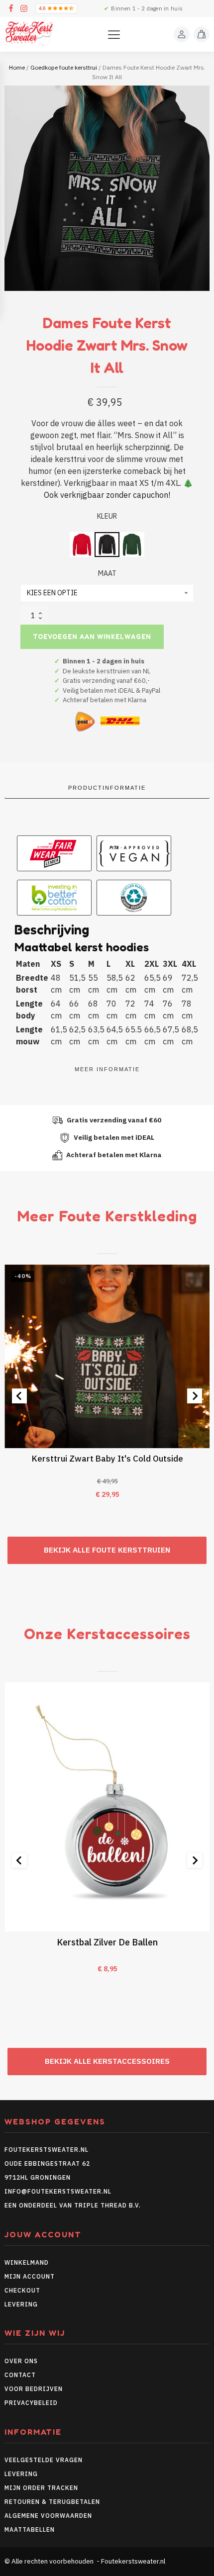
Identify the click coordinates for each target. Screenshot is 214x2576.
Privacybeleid (31, 2403)
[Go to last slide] (19, 1396)
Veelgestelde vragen (44, 2460)
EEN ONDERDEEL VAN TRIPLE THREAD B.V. (74, 2205)
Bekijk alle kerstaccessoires (107, 2061)
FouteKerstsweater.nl (47, 2150)
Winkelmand (27, 2262)
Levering (21, 2304)
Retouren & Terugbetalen (52, 2502)
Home (17, 67)
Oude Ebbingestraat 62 (47, 2163)
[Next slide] (195, 1396)
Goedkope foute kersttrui (64, 67)
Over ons (21, 2361)
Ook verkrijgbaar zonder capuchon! (107, 495)
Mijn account (30, 2276)
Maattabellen (30, 2530)
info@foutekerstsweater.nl (58, 2191)
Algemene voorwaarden (48, 2516)
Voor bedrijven (34, 2389)
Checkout (22, 2290)
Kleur (107, 516)
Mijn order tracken (41, 2488)
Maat (107, 573)
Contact (20, 2375)
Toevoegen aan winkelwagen (92, 637)
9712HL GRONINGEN (38, 2177)
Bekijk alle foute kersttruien (107, 1550)
